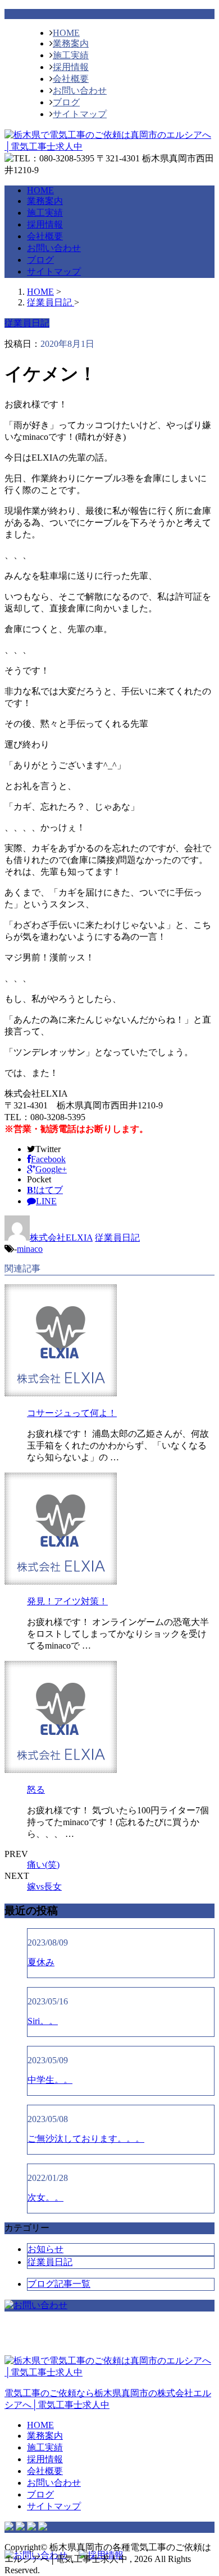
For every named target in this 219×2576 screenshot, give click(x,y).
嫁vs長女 (44, 1886)
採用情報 (71, 67)
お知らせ (45, 2249)
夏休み (41, 1962)
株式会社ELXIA (61, 1238)
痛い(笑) (43, 1865)
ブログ (66, 102)
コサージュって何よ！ (72, 1413)
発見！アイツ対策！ (67, 1601)
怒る (36, 1790)
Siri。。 (43, 2021)
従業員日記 (117, 1238)
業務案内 (71, 43)
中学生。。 (50, 2080)
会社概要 (71, 79)
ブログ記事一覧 (59, 2284)
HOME (66, 33)
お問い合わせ (80, 90)
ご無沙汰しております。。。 (86, 2139)
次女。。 (45, 2197)
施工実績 (71, 55)
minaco (30, 1249)
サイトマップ (80, 114)
